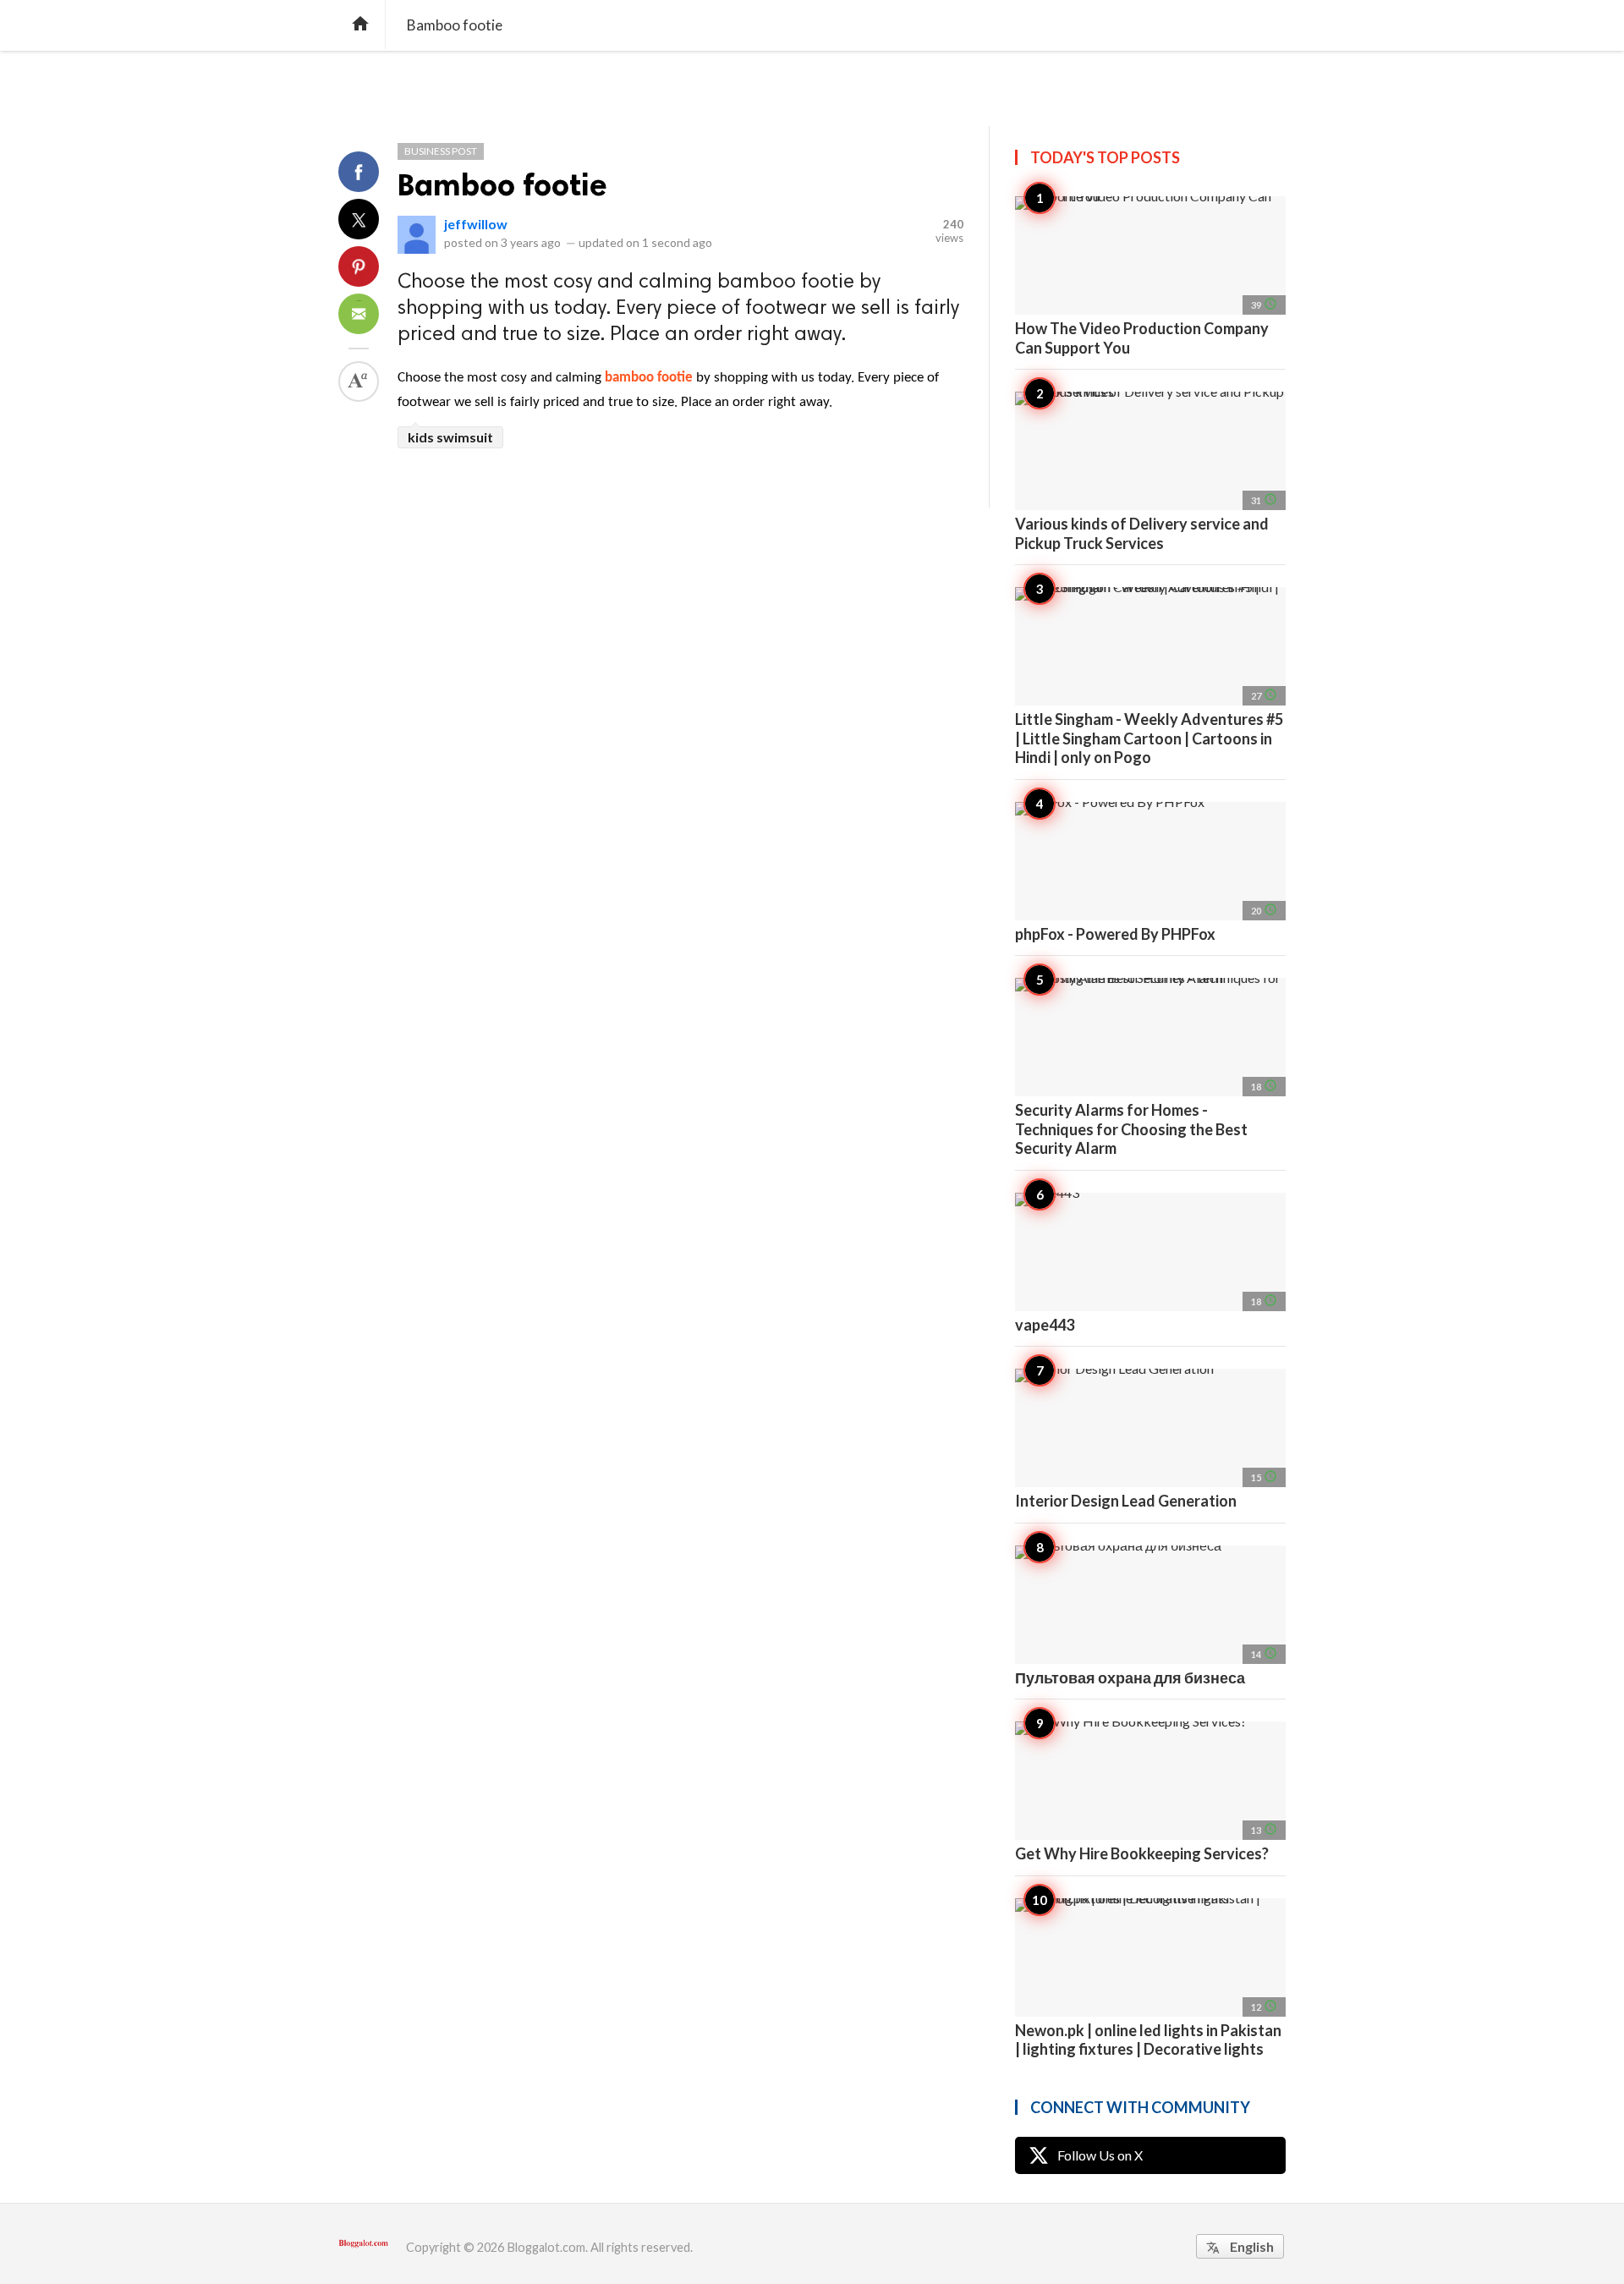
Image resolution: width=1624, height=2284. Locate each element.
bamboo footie (649, 378)
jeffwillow (476, 224)
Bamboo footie (502, 185)
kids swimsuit (450, 437)
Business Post (441, 151)
